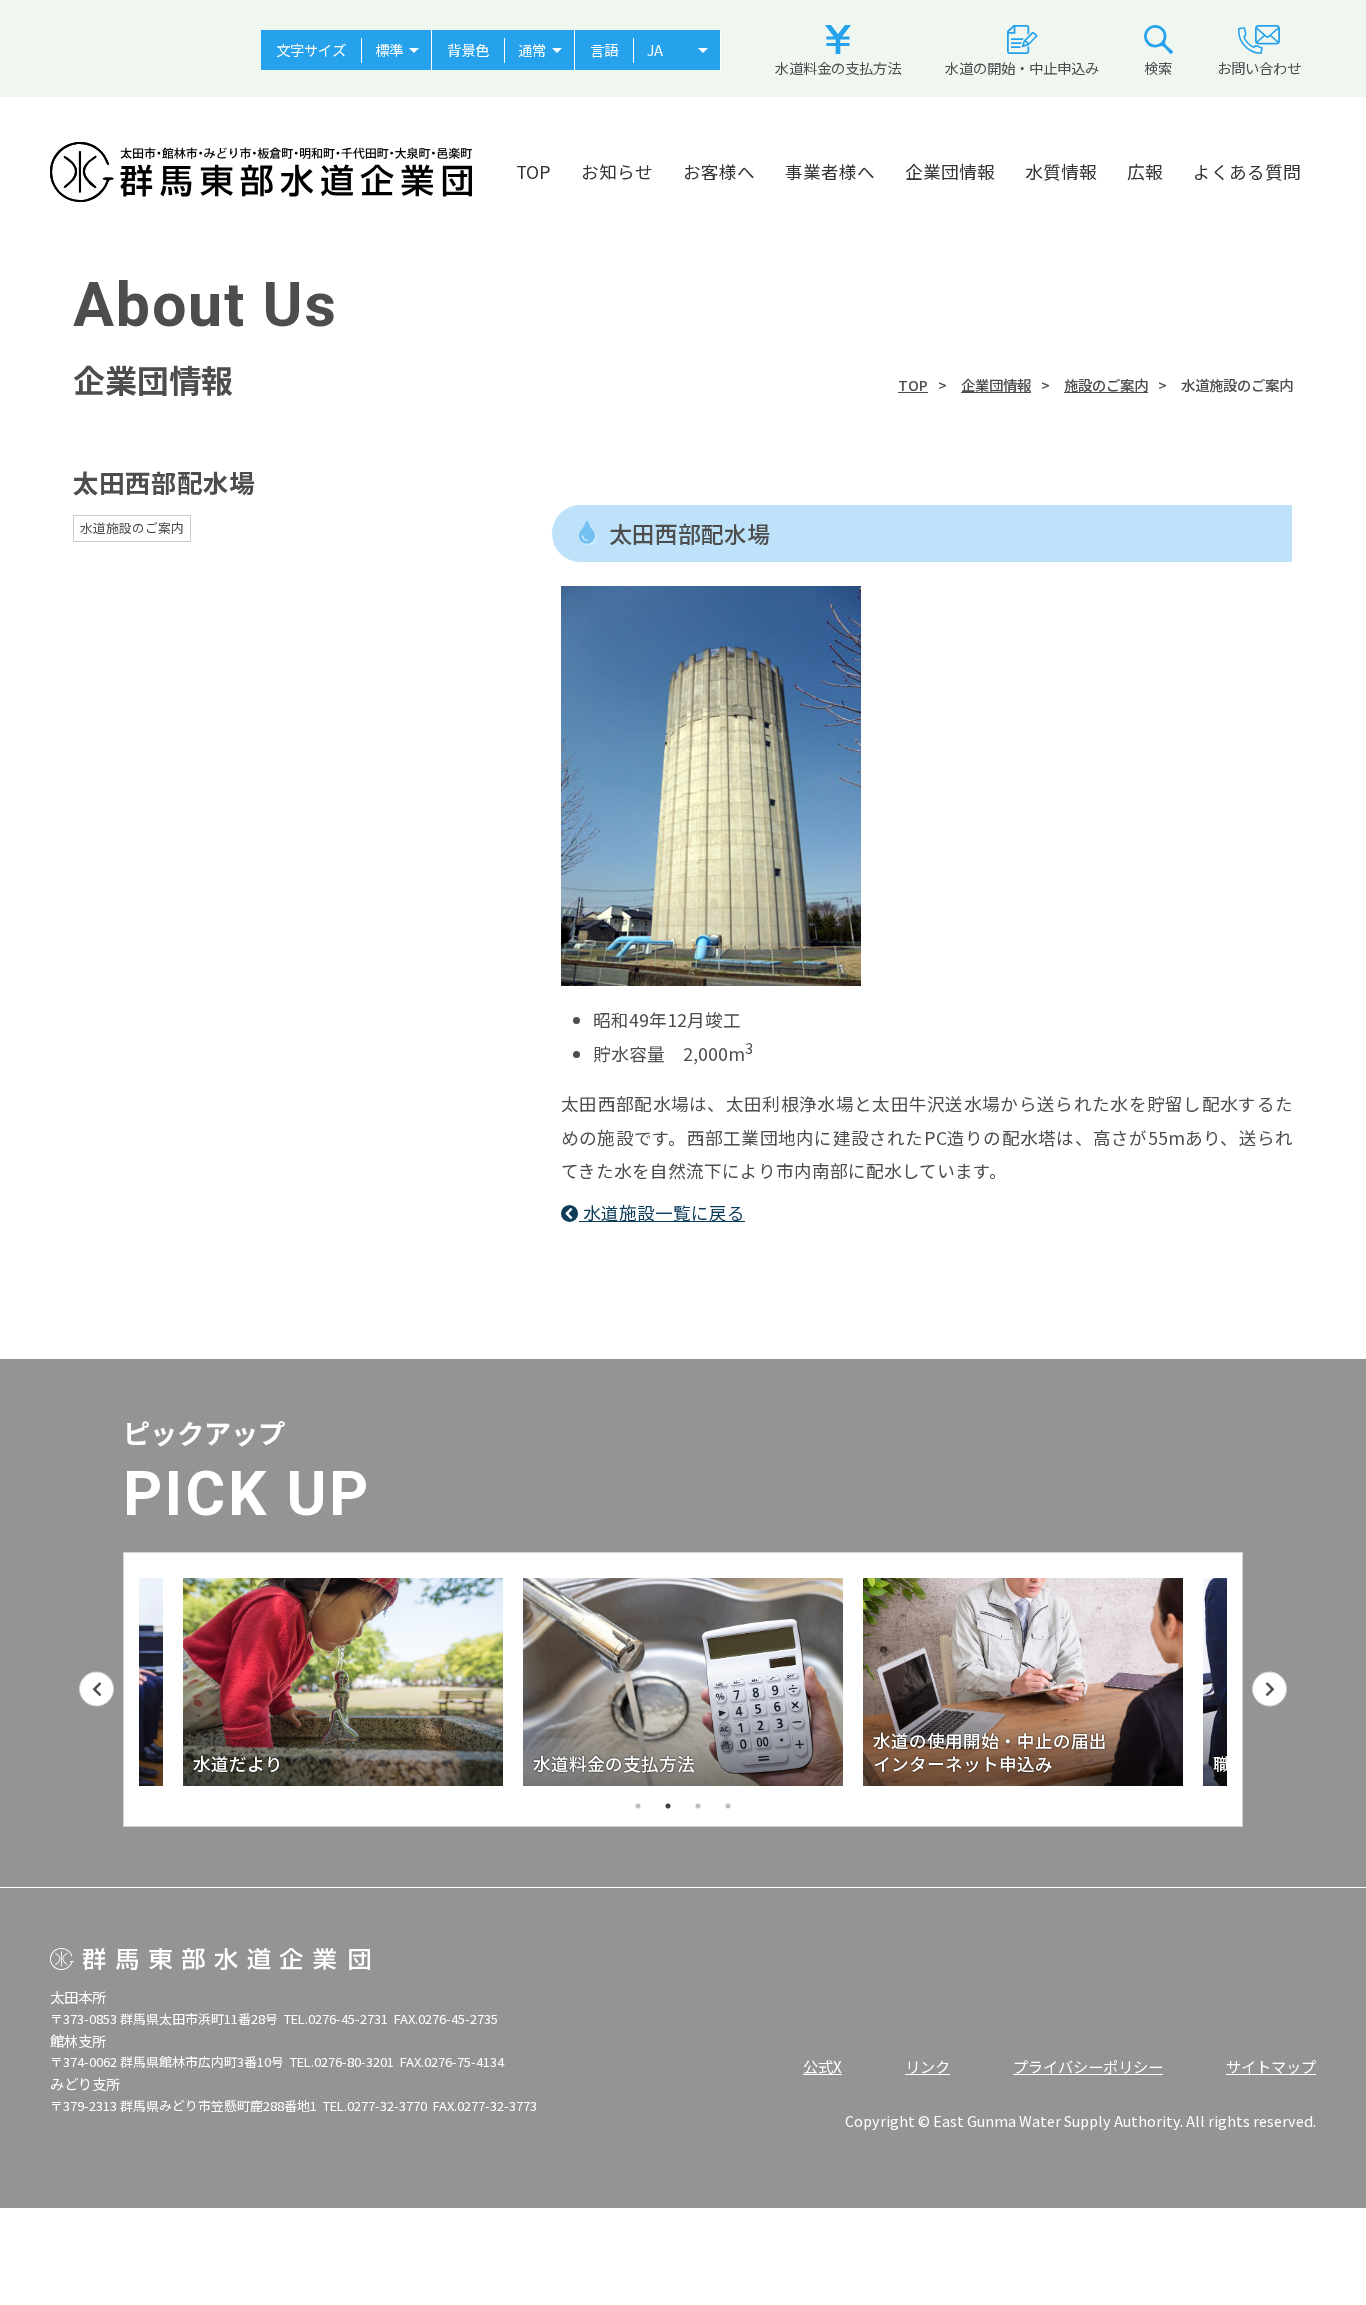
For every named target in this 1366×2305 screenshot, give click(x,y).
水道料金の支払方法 (838, 67)
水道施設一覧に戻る (662, 1212)
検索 (1158, 67)
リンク (927, 2066)
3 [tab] (698, 1806)
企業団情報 (950, 171)
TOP (533, 171)
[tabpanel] (369, 1682)
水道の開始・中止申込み (1022, 67)
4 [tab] (728, 1806)
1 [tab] (638, 1806)
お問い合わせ (1259, 67)
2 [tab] (668, 1806)
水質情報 (1061, 171)
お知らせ (617, 171)
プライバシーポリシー (1088, 2066)
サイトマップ (1271, 2066)
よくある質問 (1247, 171)
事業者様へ (830, 171)
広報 (1145, 171)
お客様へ (719, 171)
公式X (822, 2066)
